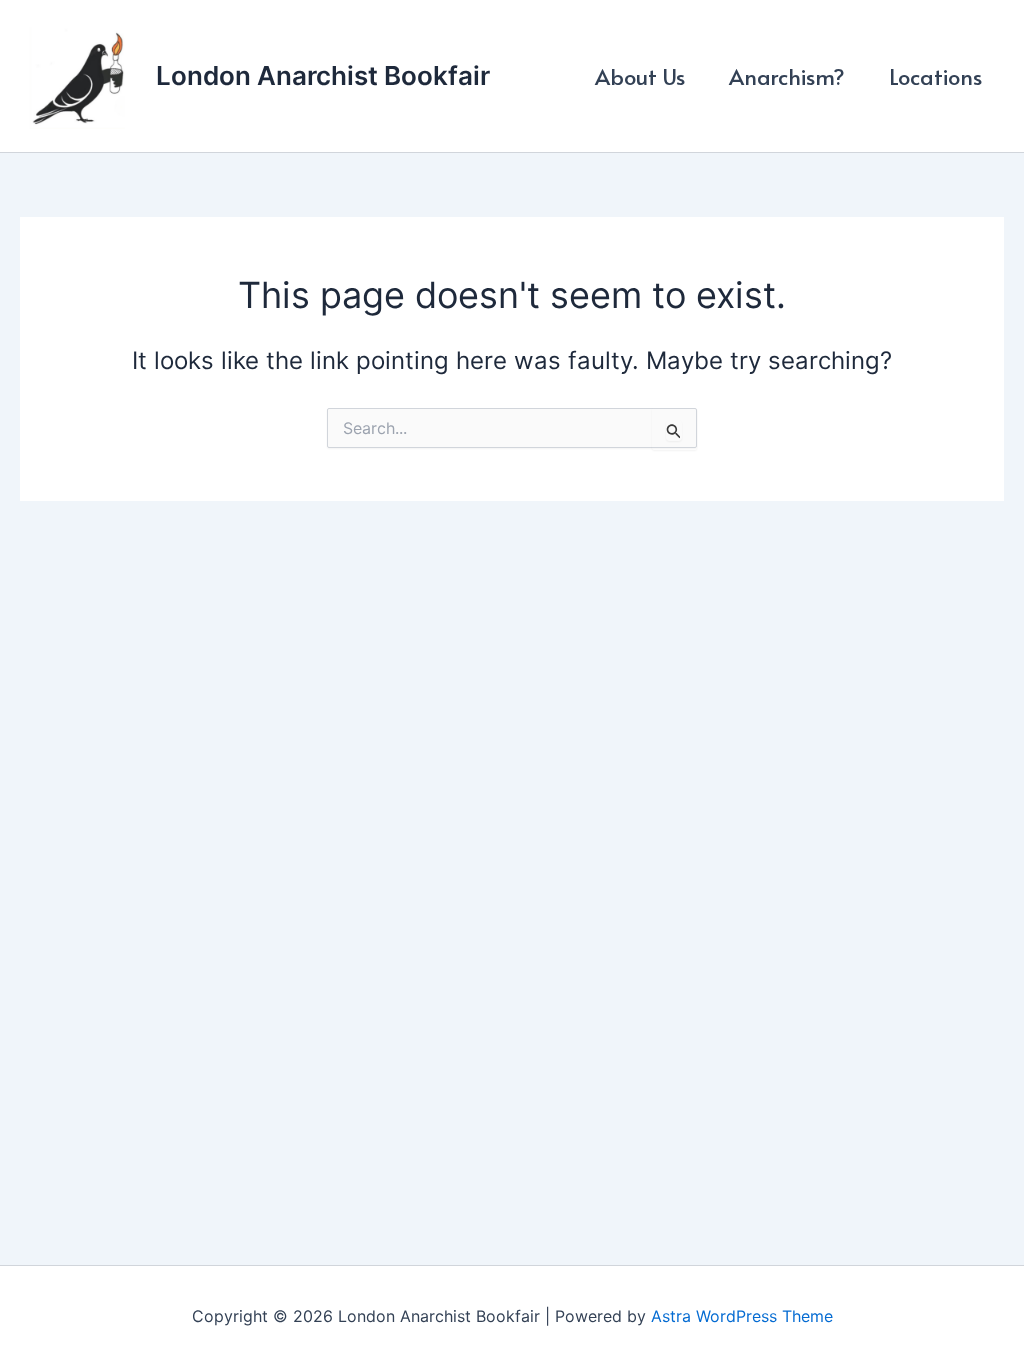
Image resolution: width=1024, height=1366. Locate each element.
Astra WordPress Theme (742, 1316)
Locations (935, 76)
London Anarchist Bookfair (323, 75)
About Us (640, 76)
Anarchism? (787, 76)
